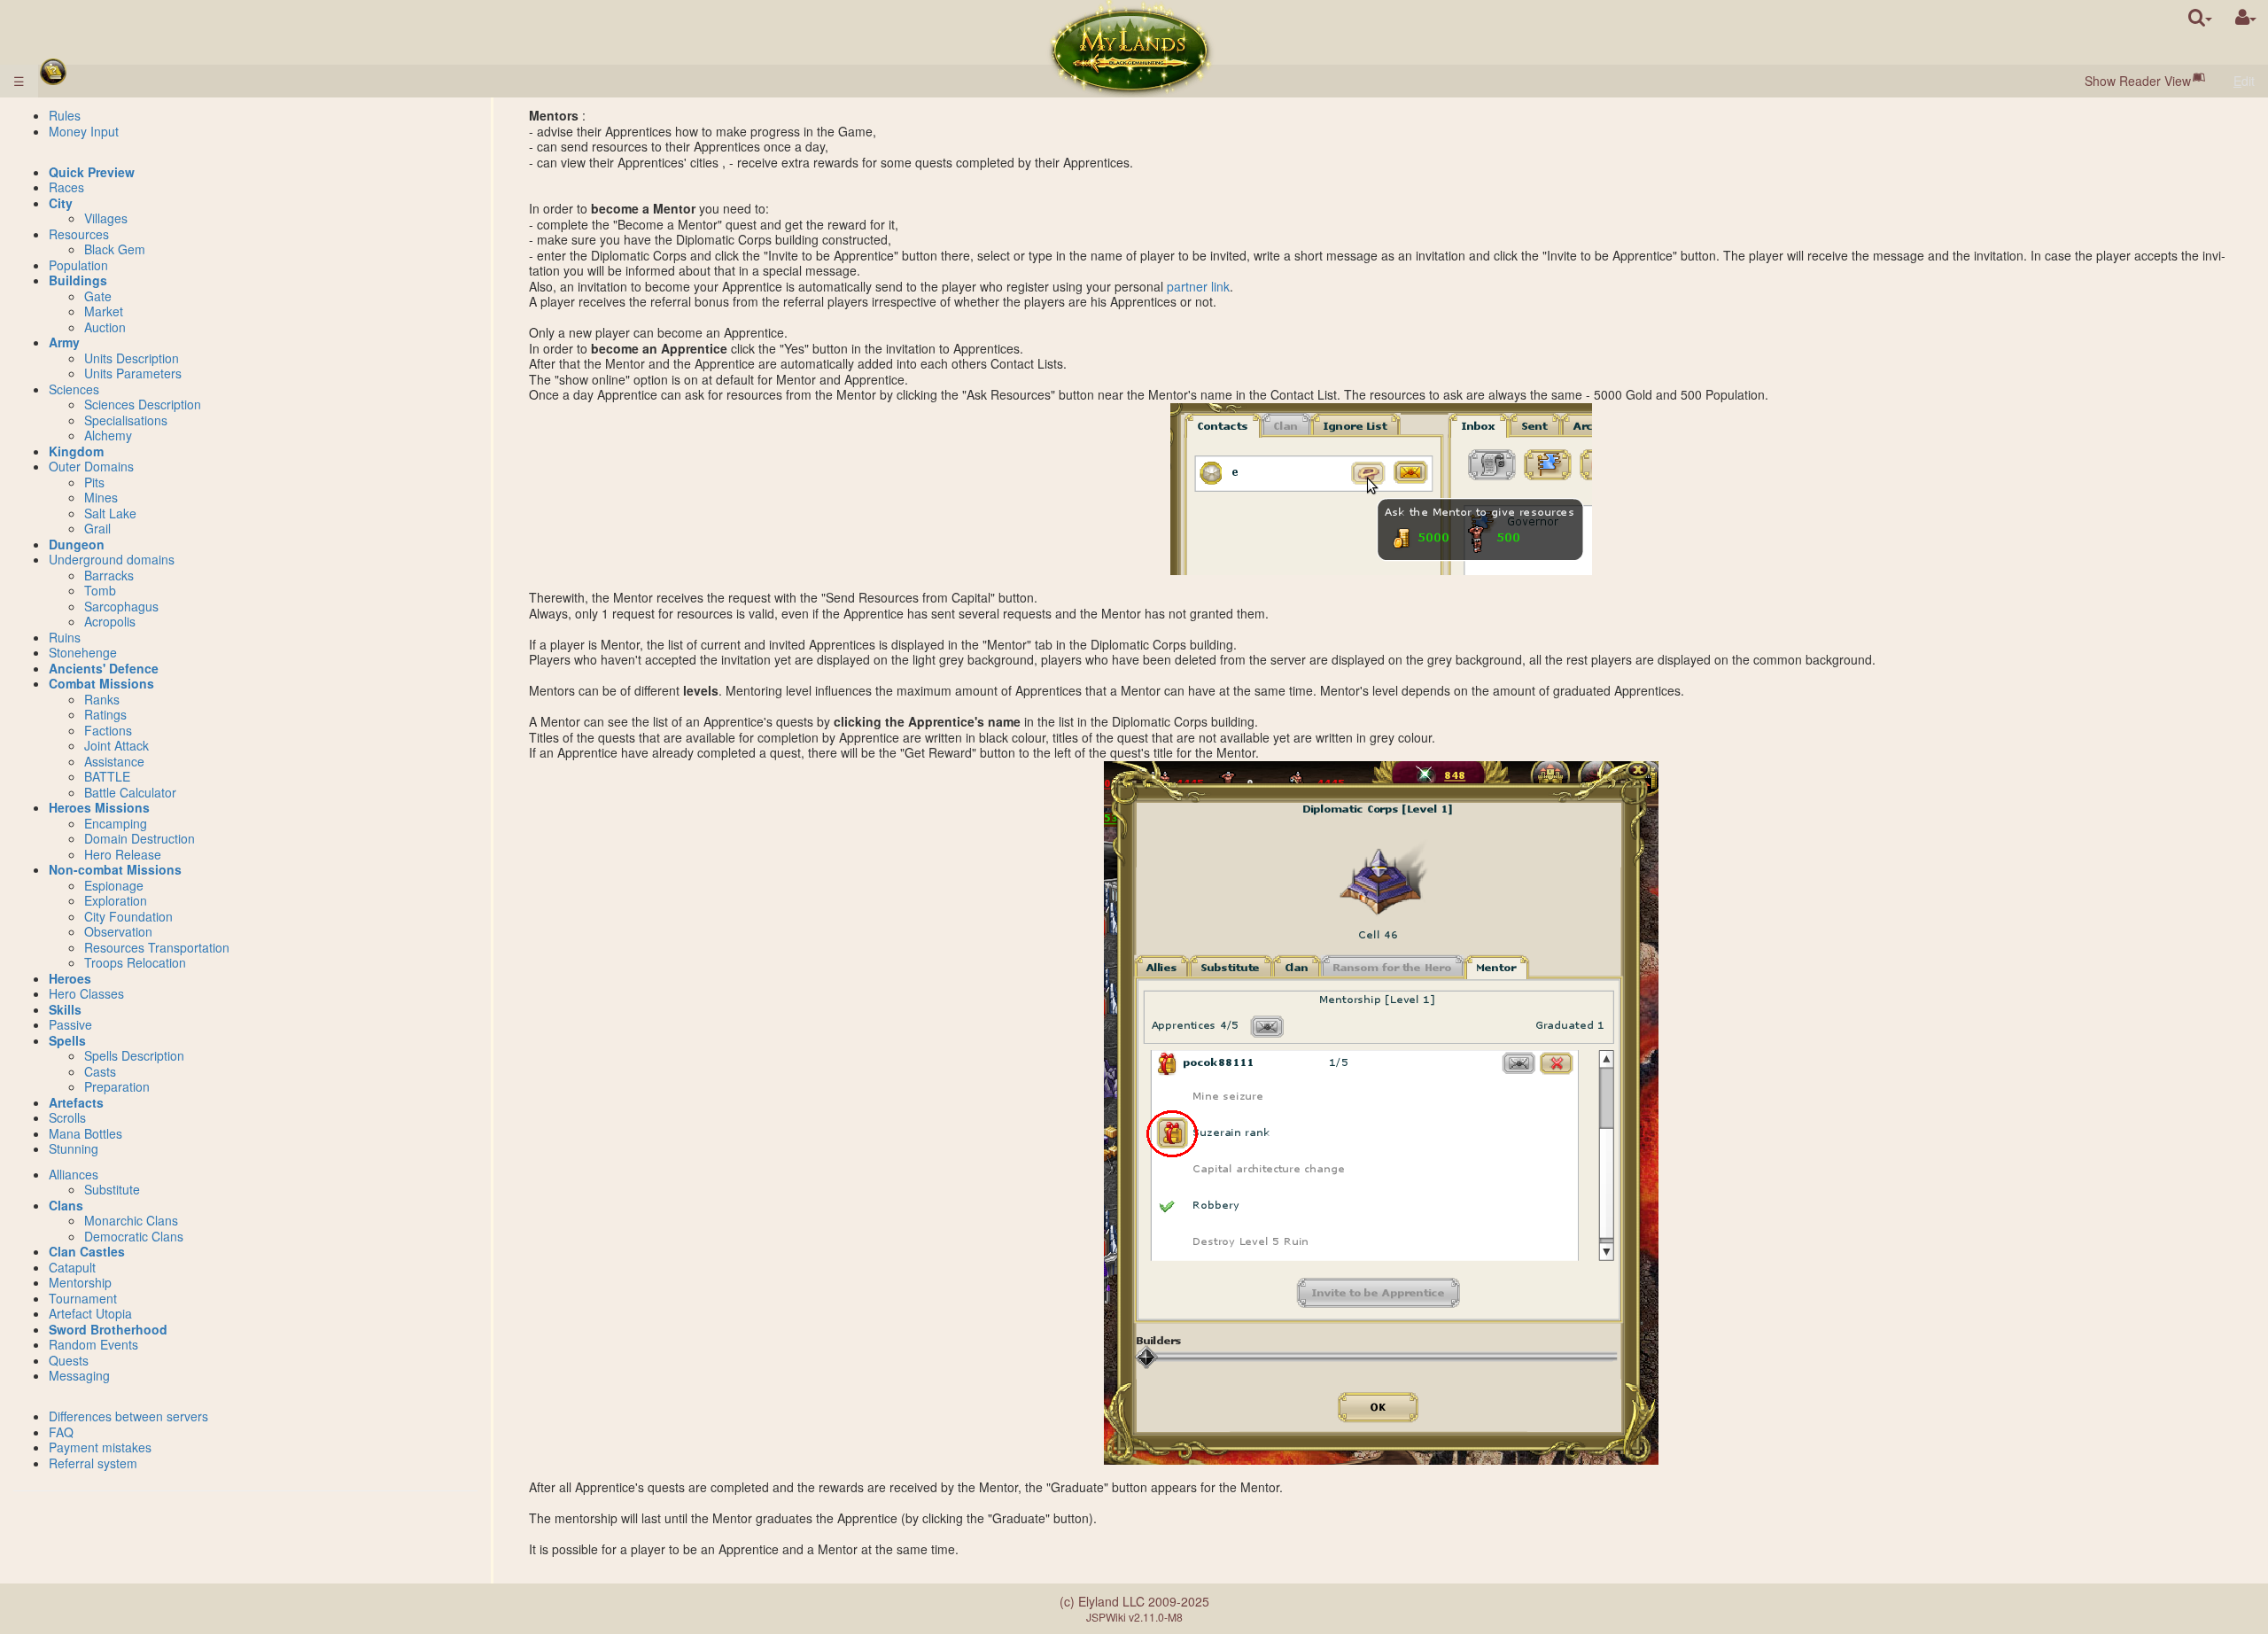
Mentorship (80, 1282)
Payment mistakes (100, 1447)
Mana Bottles (85, 1133)
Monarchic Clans (131, 1220)
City (61, 203)
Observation (118, 931)
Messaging (79, 1375)
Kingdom (76, 451)
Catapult (72, 1267)
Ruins (65, 637)
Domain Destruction (140, 838)
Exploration (116, 900)
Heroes (70, 978)
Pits (94, 482)
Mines (101, 497)
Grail (97, 528)
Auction (105, 327)
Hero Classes (86, 993)
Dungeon (77, 544)
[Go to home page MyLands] (1130, 49)
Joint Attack (117, 745)
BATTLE (107, 776)
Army (64, 342)
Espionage (114, 885)
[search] (2200, 17)
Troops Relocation (135, 962)
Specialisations (126, 420)
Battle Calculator (130, 792)
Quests (69, 1360)
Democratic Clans (134, 1236)
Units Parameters (133, 373)
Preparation (117, 1086)
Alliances (74, 1174)
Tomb (100, 590)
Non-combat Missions (115, 869)
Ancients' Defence (104, 668)
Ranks (102, 699)
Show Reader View (2138, 81)
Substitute (112, 1189)
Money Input (84, 131)
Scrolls (67, 1117)
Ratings (105, 714)
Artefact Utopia (90, 1313)
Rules (65, 115)
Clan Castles (87, 1251)
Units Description (132, 358)
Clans (66, 1205)
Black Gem (115, 249)
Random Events (93, 1344)
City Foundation (128, 916)
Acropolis (110, 621)
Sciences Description (143, 404)
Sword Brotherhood (108, 1329)
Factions (108, 730)
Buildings (78, 280)
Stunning (74, 1148)
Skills (65, 1009)
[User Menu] (2246, 17)
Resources (79, 234)
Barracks (109, 575)
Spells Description (134, 1055)
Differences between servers (128, 1416)
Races (66, 187)
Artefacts (76, 1102)
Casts (100, 1071)
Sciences (74, 389)
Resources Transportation (157, 947)
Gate (98, 296)
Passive (70, 1024)
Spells (67, 1040)
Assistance (114, 761)
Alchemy (108, 435)
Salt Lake (110, 513)
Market (104, 311)
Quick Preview (92, 172)
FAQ (61, 1432)
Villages (106, 218)
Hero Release (123, 854)
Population (78, 265)
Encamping (116, 823)
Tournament (83, 1298)
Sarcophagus (121, 606)
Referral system (93, 1463)
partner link (1198, 286)
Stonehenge (83, 652)
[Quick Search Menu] (2200, 17)
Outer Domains (91, 466)
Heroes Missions (99, 807)
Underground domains (112, 559)
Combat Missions (101, 683)
